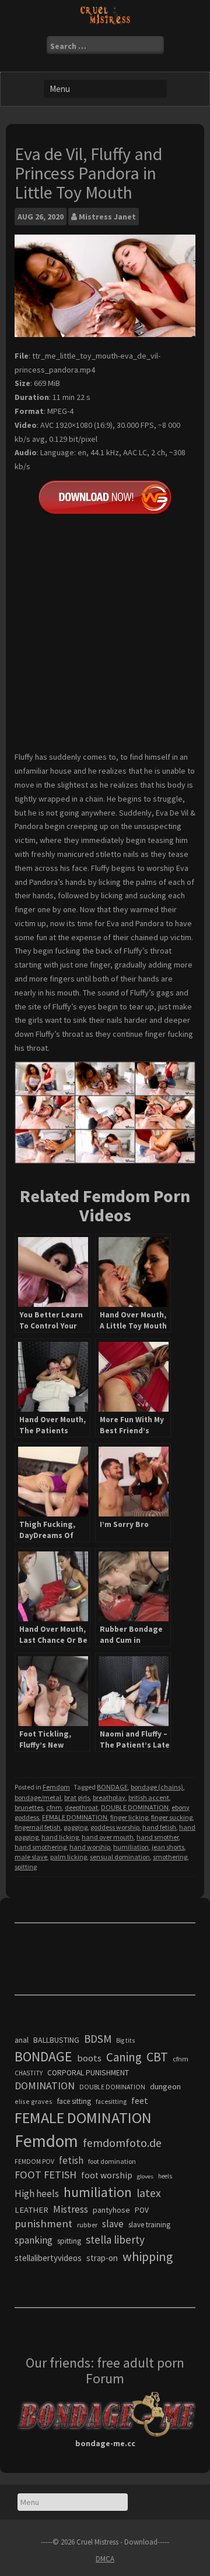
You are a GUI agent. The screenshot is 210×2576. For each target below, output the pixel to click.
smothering (170, 1857)
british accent (149, 1797)
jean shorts (168, 1847)
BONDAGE (112, 1787)
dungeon (165, 2086)
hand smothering (41, 1847)
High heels (37, 2194)
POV (142, 2210)
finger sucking (172, 1817)
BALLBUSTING (56, 2040)
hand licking (60, 1837)
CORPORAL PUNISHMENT (88, 2073)
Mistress (71, 2209)
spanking (34, 2240)
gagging (76, 1827)
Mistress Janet (107, 217)
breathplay (109, 1797)
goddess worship (115, 1827)
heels (165, 2176)
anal (22, 2040)
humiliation (131, 1847)
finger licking (129, 1817)
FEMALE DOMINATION (75, 1817)
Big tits (125, 2040)
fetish (71, 2160)
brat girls (77, 1797)
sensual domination (120, 1857)
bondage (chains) (157, 1787)
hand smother (157, 1837)
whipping (148, 2256)
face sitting (74, 2101)
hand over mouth (108, 1837)
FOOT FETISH (45, 2175)
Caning (124, 2057)
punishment (43, 2224)
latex (149, 2193)
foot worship (107, 2175)
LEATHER (32, 2210)
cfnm (54, 1807)
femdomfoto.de (122, 2143)
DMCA (105, 2559)
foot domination (112, 2161)
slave (113, 2224)
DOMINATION (45, 2086)
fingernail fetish (38, 1827)
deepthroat (81, 1807)
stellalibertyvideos (48, 2258)
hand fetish (159, 1827)
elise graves (34, 2101)
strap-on (102, 2258)
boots (89, 2058)
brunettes (29, 1807)
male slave (31, 1857)
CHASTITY (29, 2073)
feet (140, 2100)
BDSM (98, 2039)
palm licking (69, 1857)
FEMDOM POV (34, 2162)
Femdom (56, 1787)
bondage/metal (38, 1797)
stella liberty (115, 2240)
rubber (87, 2225)
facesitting (111, 2102)
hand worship (90, 1847)
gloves (145, 2176)
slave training (149, 2225)
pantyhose (111, 2210)
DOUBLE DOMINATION (135, 1807)
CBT (157, 2057)
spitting (26, 1867)
